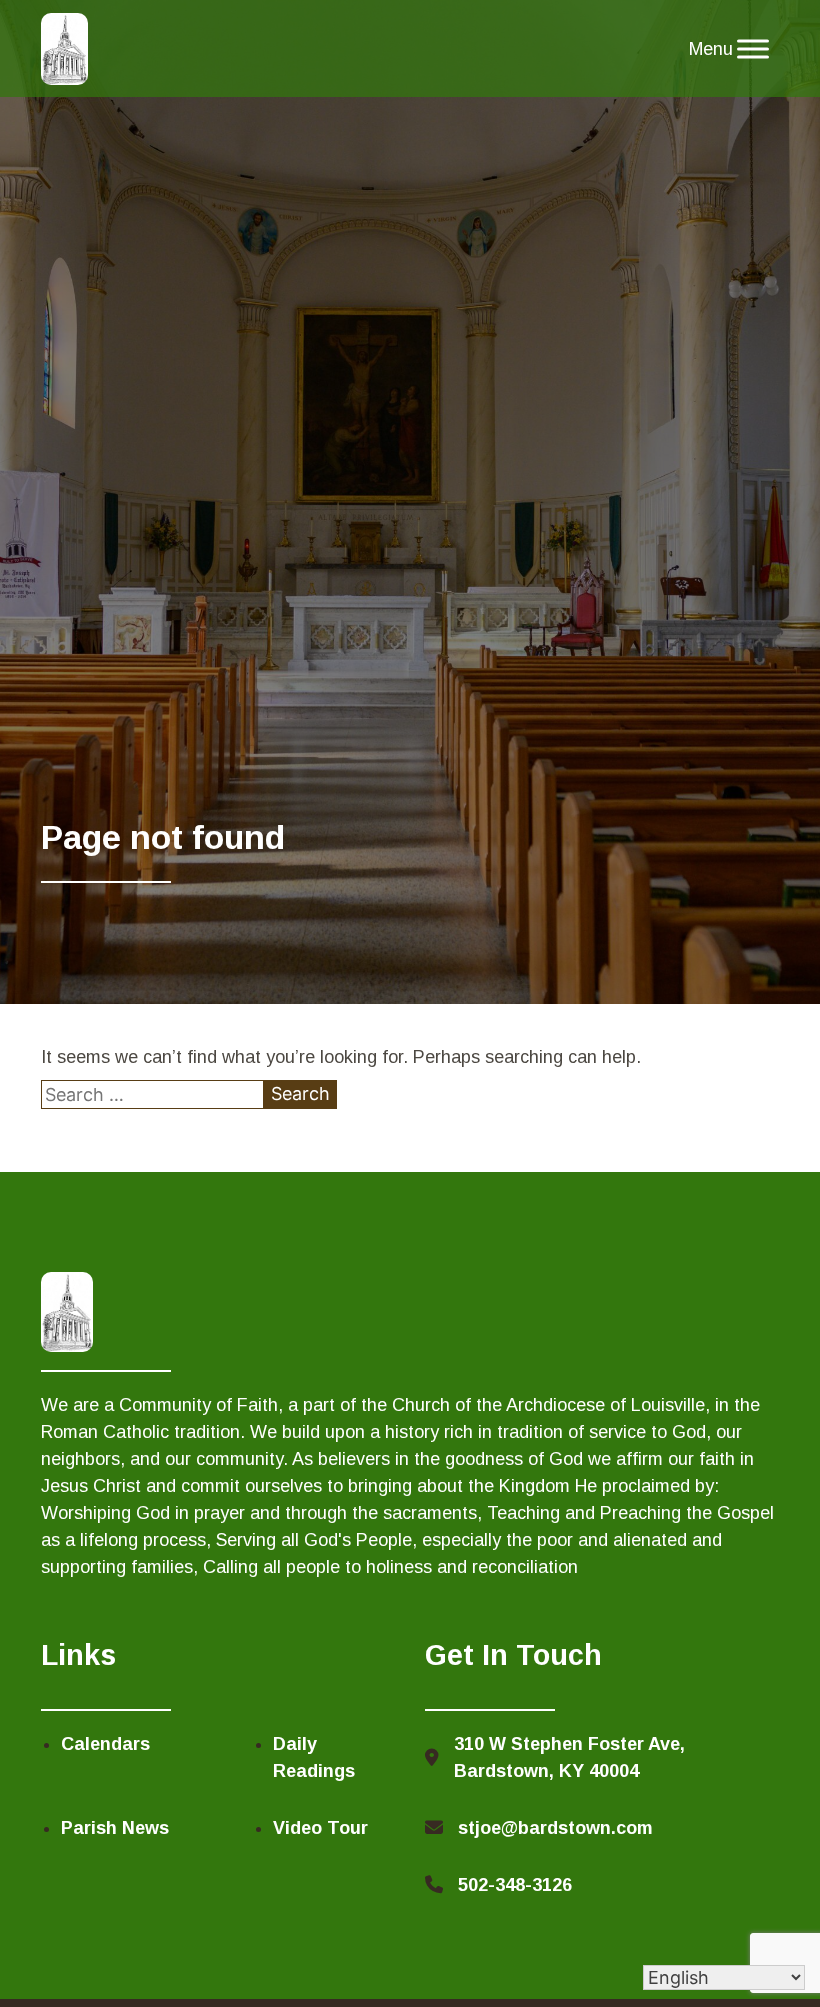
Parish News (115, 1828)
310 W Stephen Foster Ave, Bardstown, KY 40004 (569, 1757)
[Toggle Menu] (753, 49)
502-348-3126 (515, 1885)
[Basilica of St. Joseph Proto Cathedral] (64, 49)
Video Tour (320, 1828)
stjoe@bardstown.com (555, 1828)
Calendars (105, 1744)
